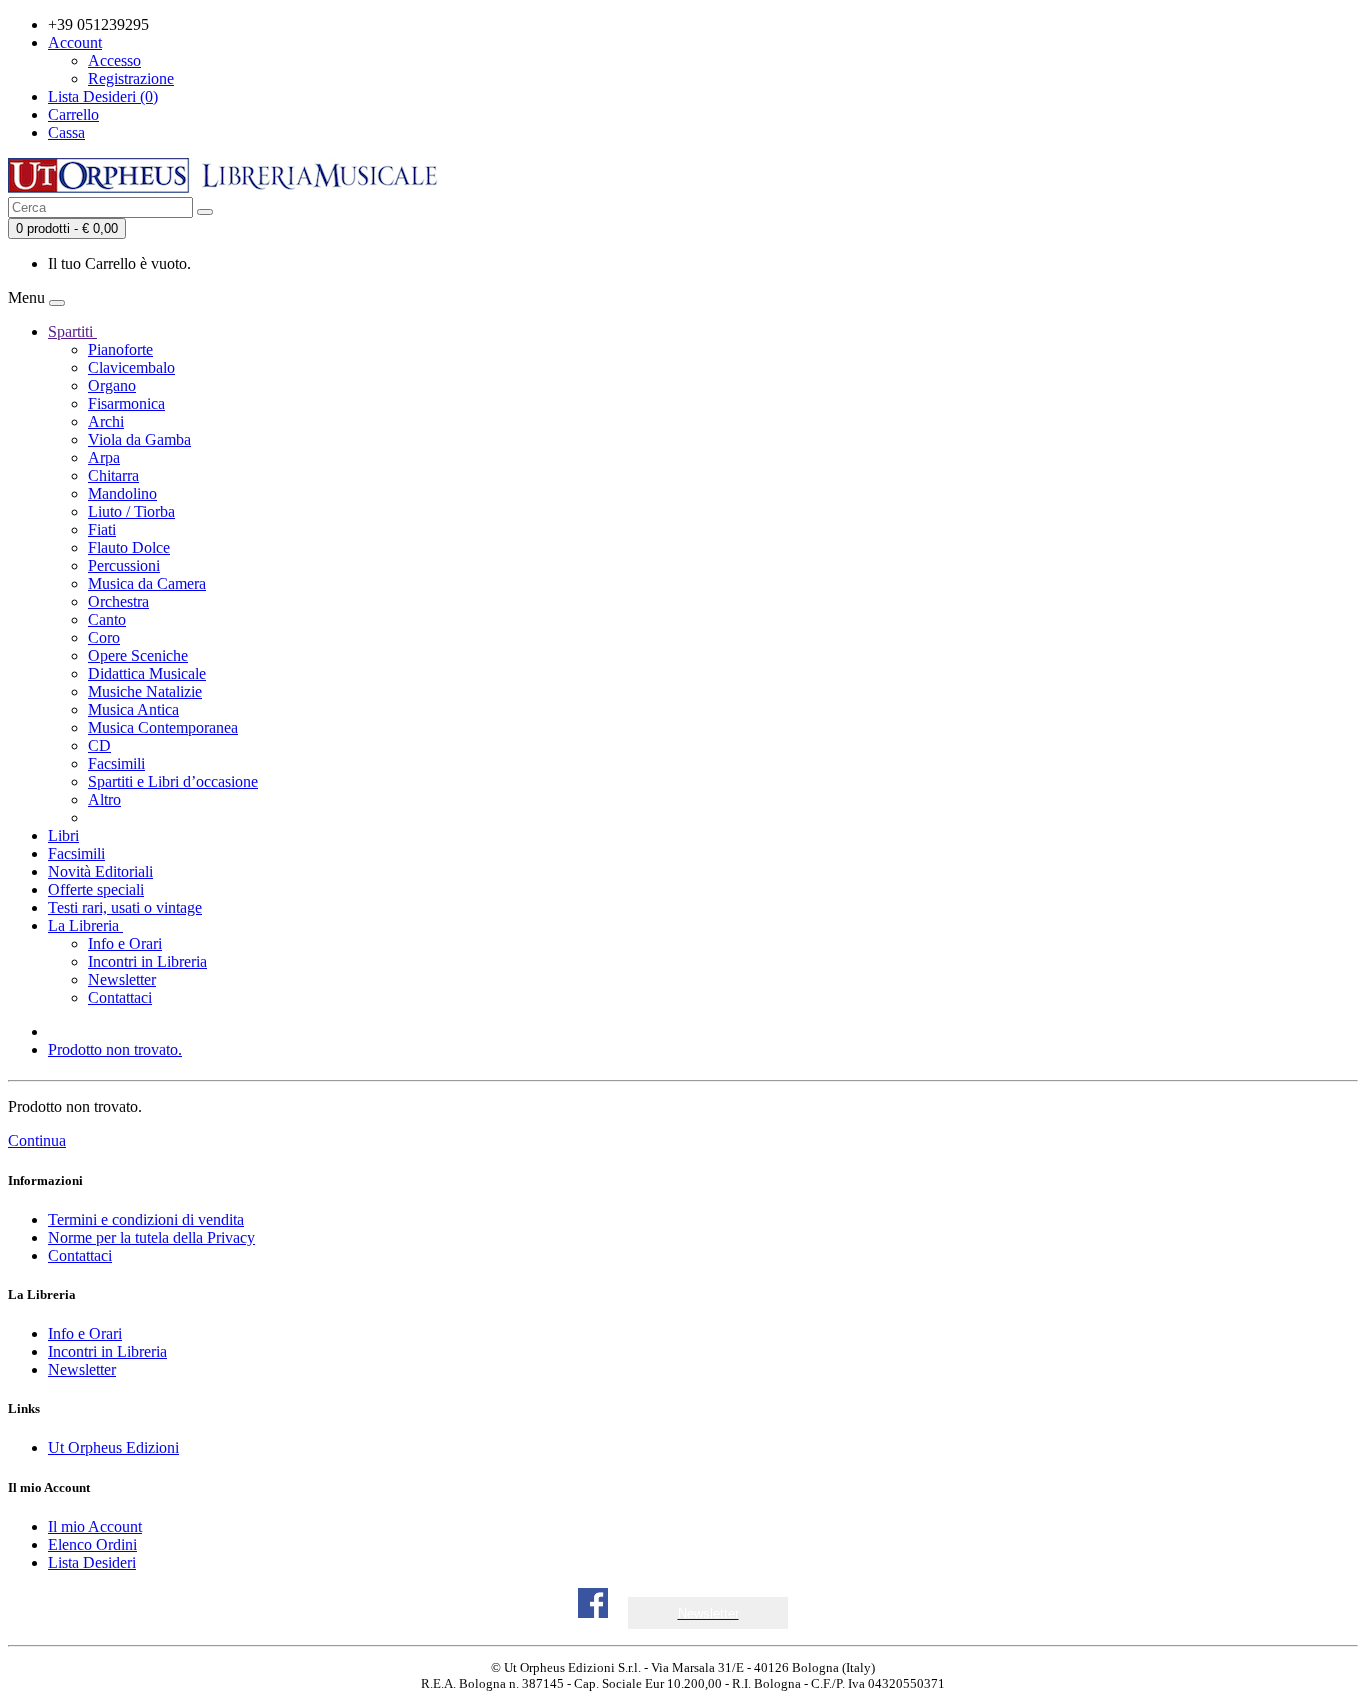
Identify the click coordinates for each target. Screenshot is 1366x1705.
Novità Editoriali (100, 871)
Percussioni (124, 565)
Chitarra (113, 475)
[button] (708, 1613)
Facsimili (116, 763)
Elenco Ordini (92, 1544)
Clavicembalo (131, 367)
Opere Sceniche (138, 655)
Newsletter (122, 979)
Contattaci (120, 997)
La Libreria (85, 925)
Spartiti (72, 331)
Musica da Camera (147, 583)
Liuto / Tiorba (131, 511)
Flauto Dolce (129, 547)
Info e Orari (125, 943)
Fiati (102, 529)
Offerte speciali (96, 889)
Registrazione (131, 78)
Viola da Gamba (139, 439)
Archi (106, 421)
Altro (104, 799)
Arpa (104, 457)
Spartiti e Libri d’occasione (173, 781)
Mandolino (122, 493)
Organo (112, 385)
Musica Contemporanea (163, 727)
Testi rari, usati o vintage (125, 907)
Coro (104, 637)
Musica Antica (133, 709)
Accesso (114, 60)
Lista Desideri (92, 1562)
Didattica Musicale (147, 673)
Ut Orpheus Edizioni (113, 1447)
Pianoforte (120, 349)
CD (99, 745)
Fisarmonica (126, 403)
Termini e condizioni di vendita (146, 1219)
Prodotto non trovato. (115, 1049)
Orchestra (118, 601)
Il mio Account (95, 1526)
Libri (63, 835)
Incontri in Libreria (147, 961)
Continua (37, 1140)
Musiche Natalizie (145, 691)
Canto (107, 619)
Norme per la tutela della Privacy (151, 1237)
